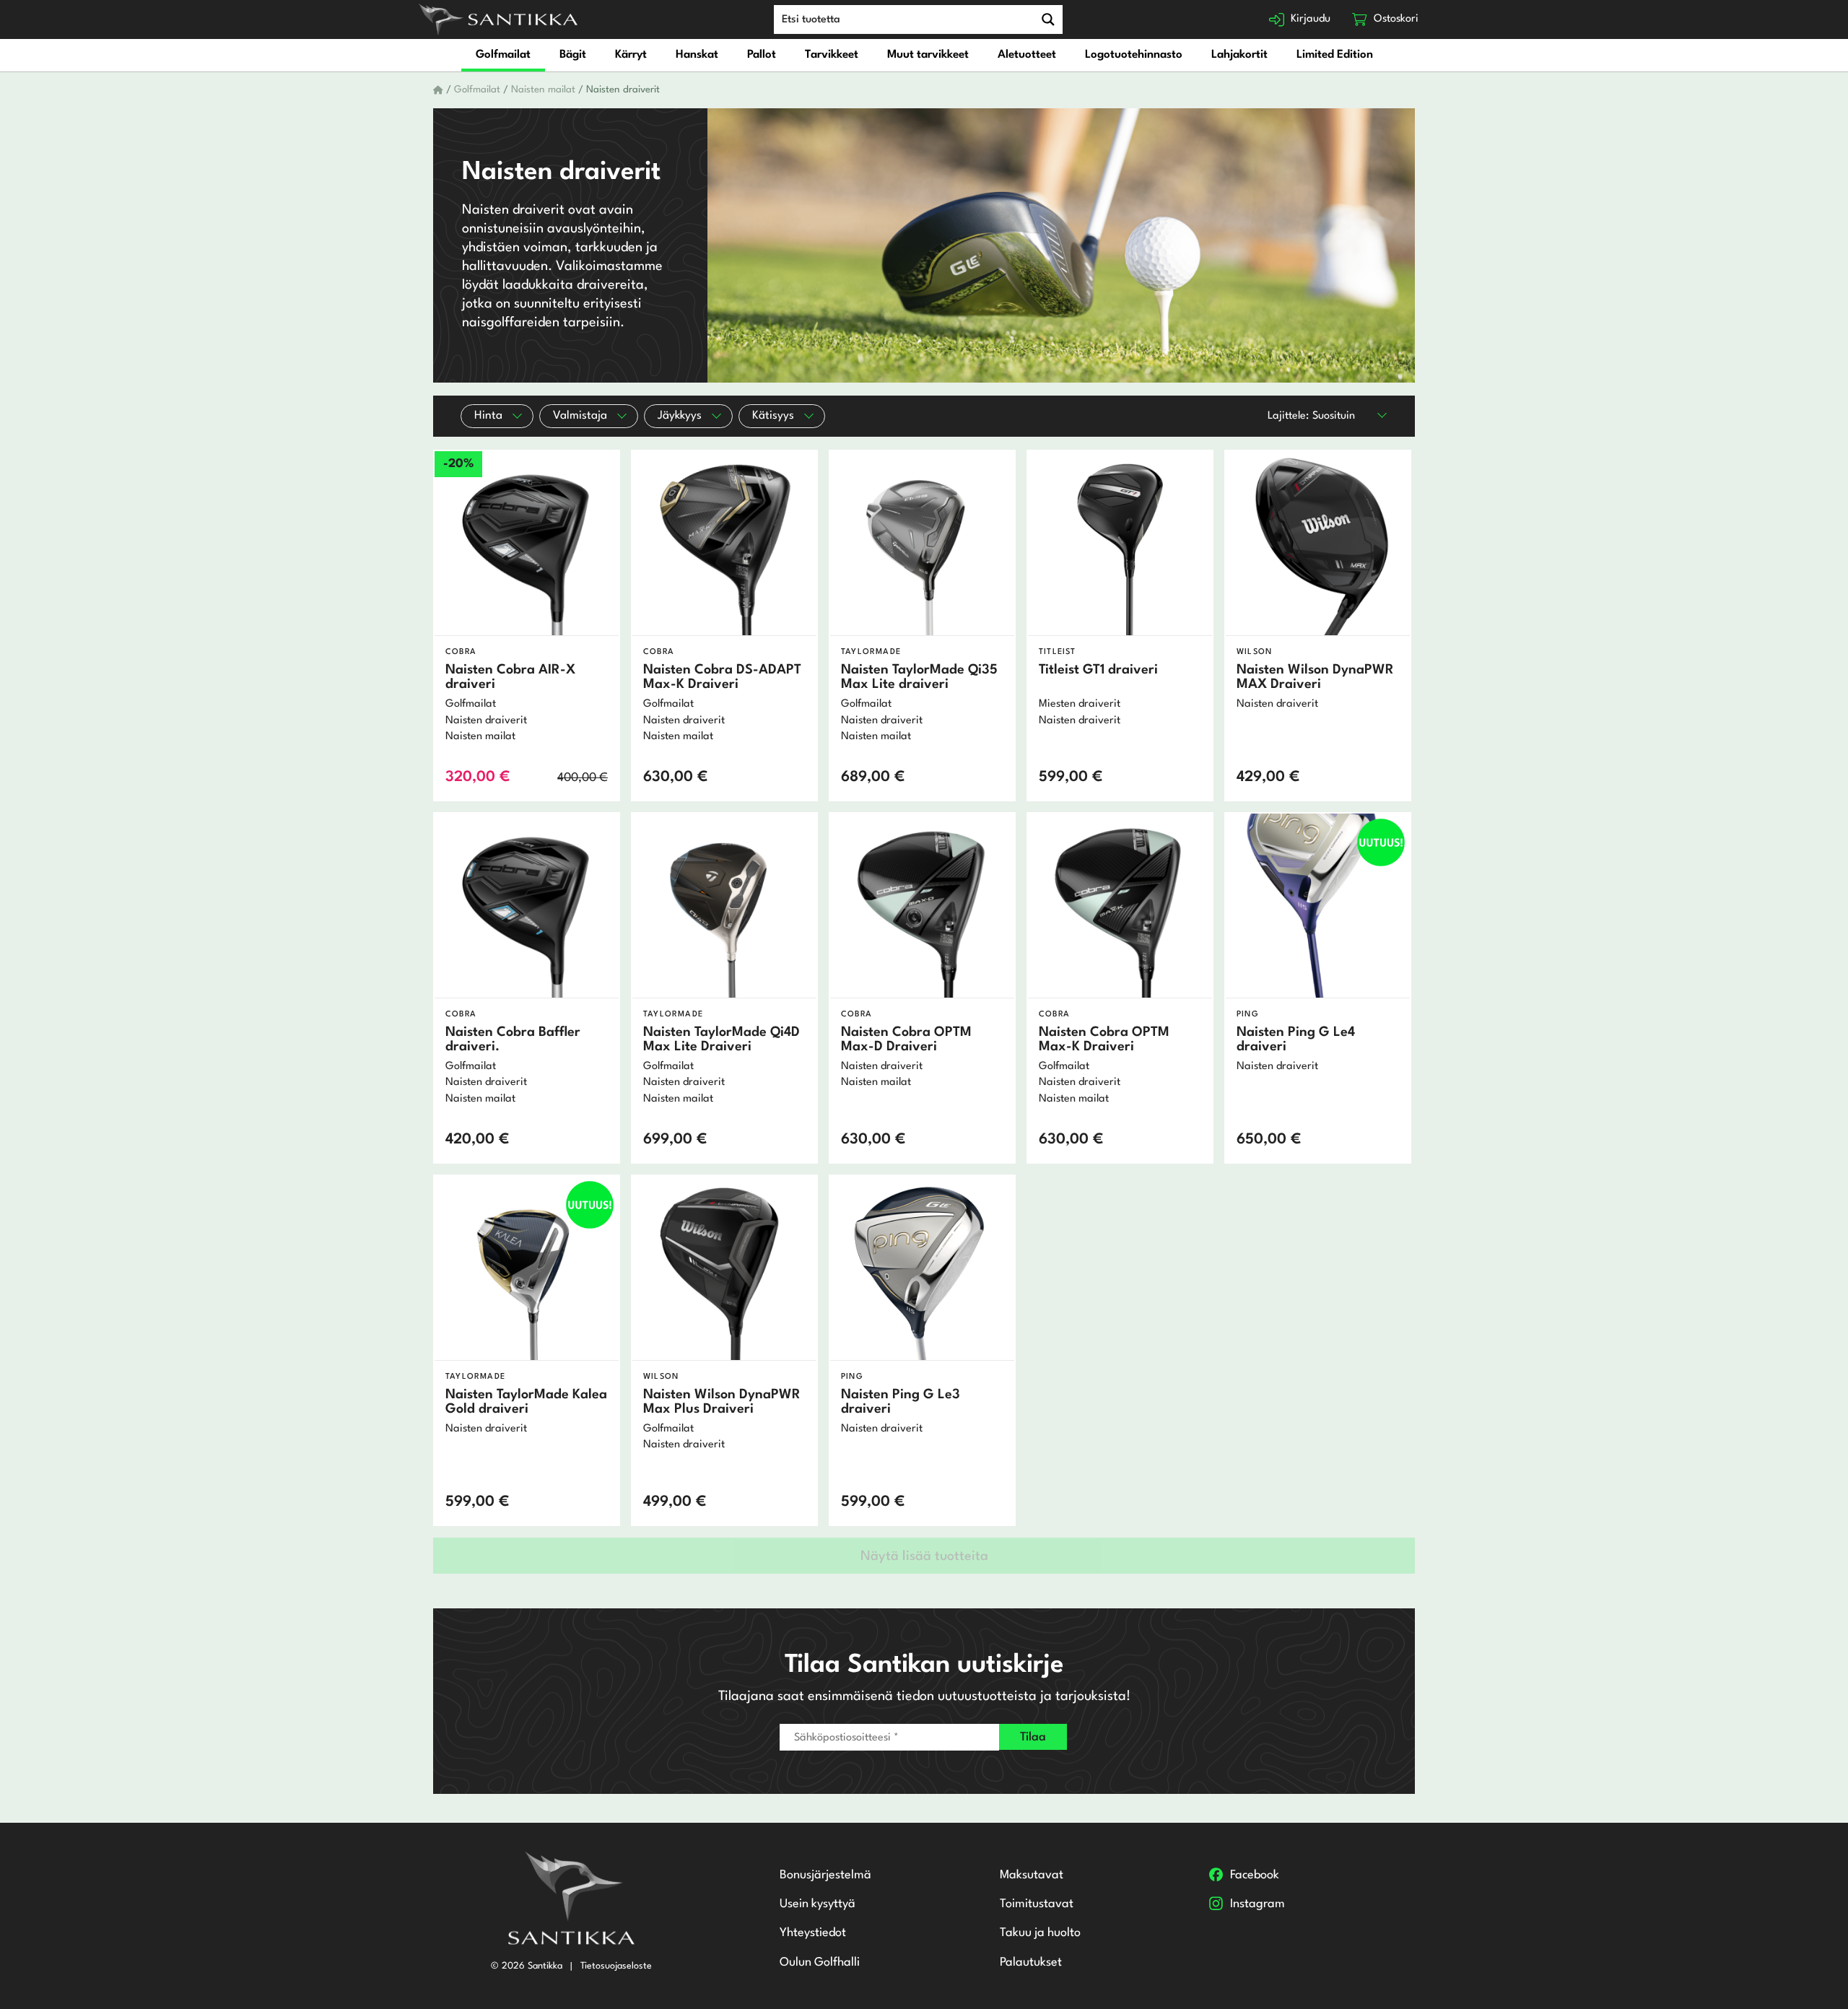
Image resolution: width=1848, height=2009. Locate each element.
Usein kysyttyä (818, 1904)
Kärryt (631, 55)
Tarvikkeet (832, 55)
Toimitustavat (1037, 1904)
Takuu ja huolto (1040, 1933)
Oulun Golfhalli (820, 1962)
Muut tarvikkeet (928, 55)
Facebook (1255, 1875)
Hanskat (697, 55)
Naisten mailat (543, 90)
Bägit (573, 55)
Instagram (1258, 1904)
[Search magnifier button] (1048, 19)
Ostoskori (1396, 19)
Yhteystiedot (813, 1933)
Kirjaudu (1311, 19)
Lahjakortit (1239, 55)
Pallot (762, 55)
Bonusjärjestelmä (825, 1875)
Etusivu (438, 90)
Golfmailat (503, 55)
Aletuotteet (1027, 55)
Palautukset (1031, 1962)
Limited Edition (1335, 55)
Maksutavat (1032, 1875)
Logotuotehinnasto (1134, 55)
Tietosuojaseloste (616, 1966)
